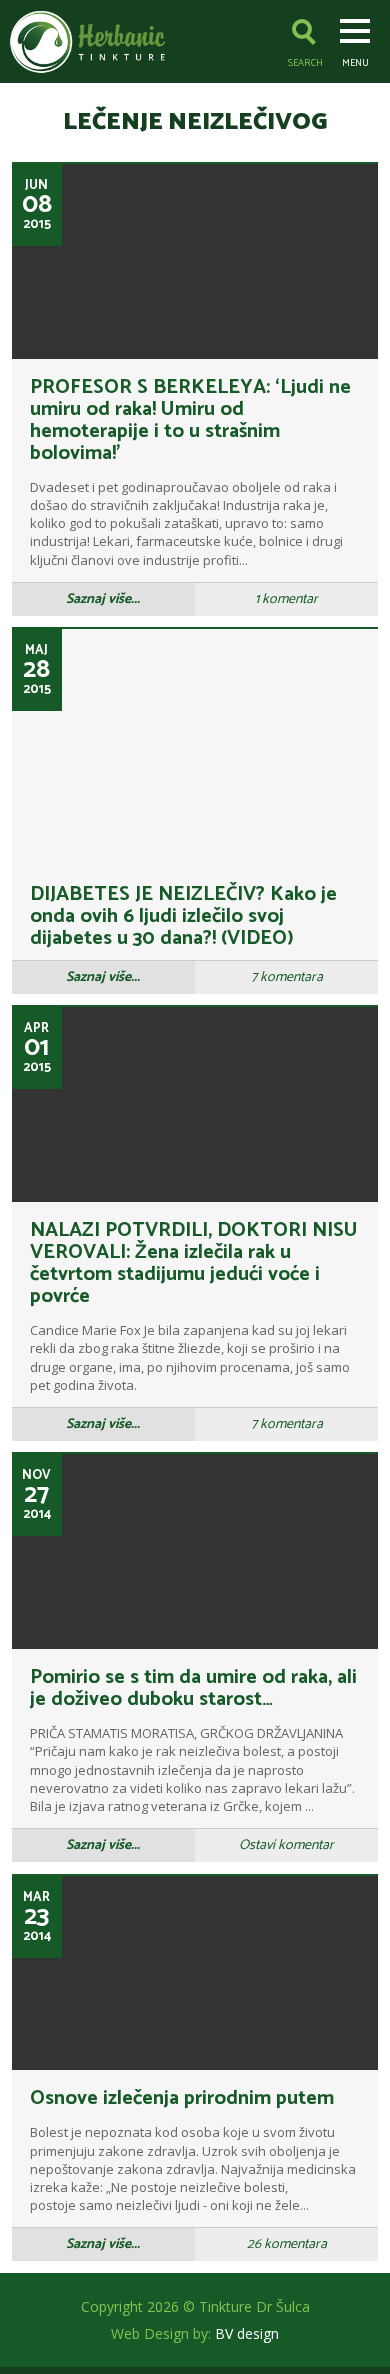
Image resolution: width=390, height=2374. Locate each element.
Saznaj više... (103, 599)
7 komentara (287, 977)
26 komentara (287, 2244)
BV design (247, 2333)
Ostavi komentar (286, 1845)
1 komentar (286, 599)
